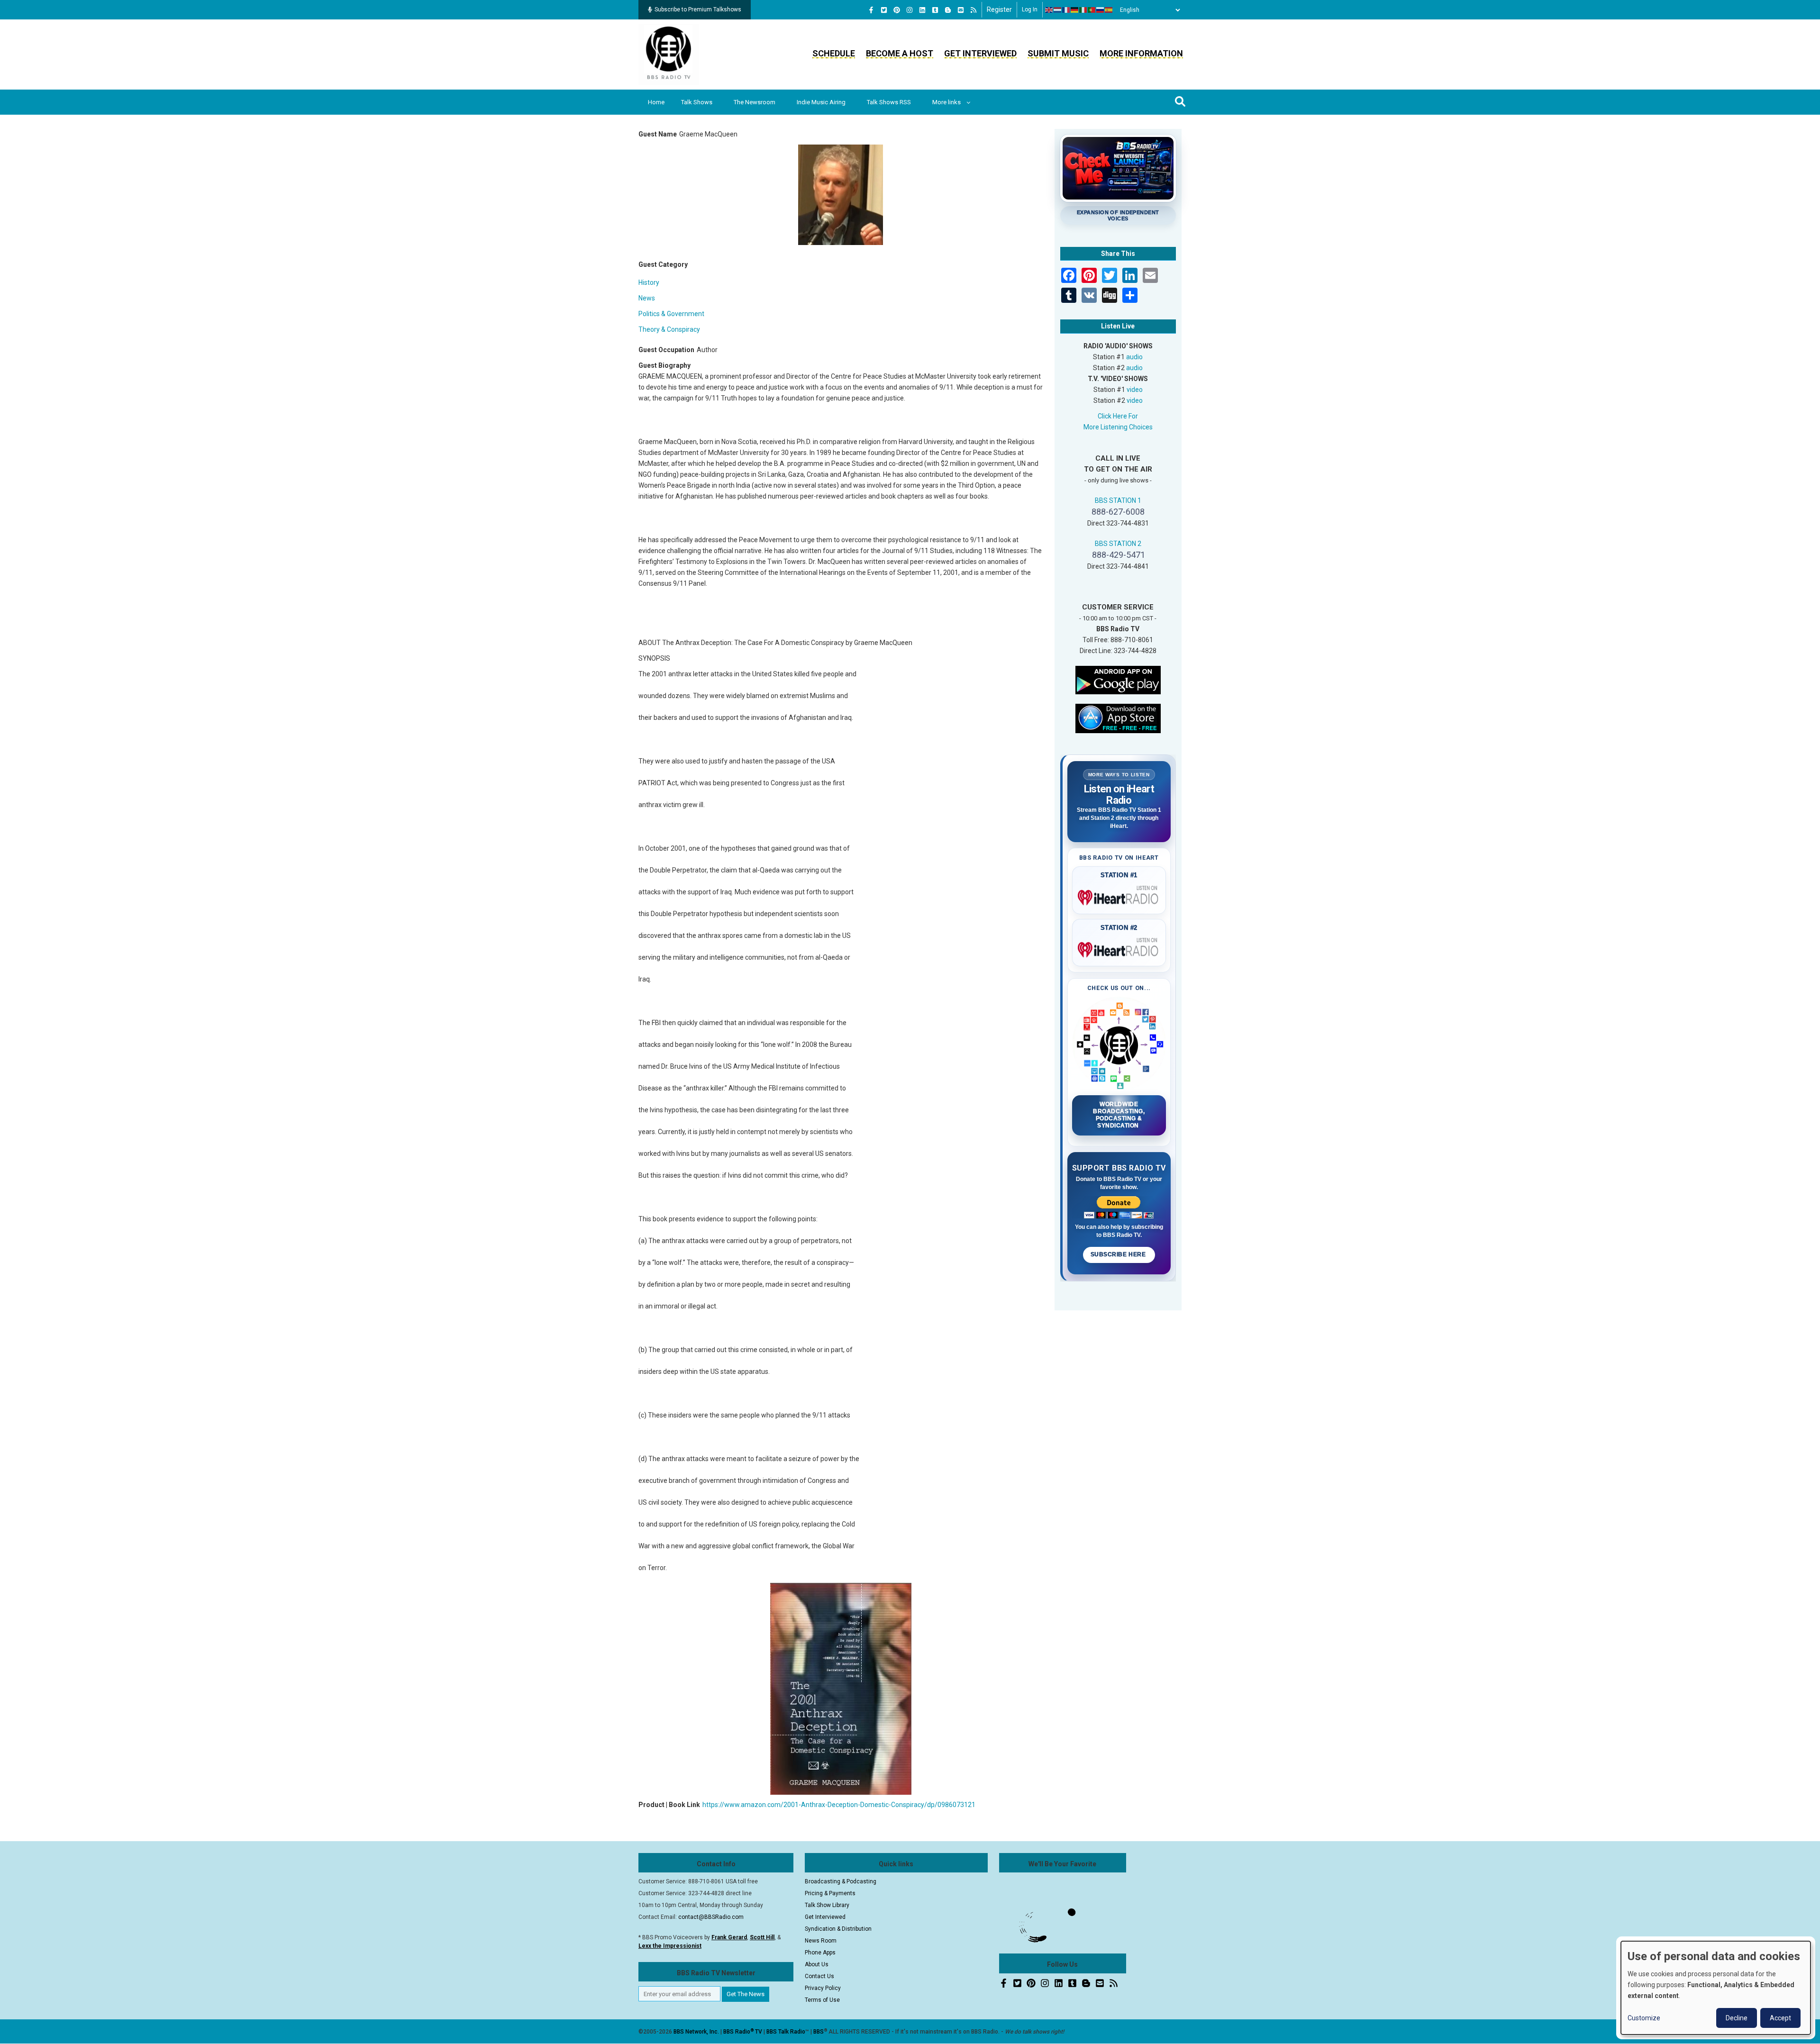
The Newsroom (755, 102)
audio (1134, 357)
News (647, 298)
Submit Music (1058, 53)
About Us (817, 1964)
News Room (821, 1941)
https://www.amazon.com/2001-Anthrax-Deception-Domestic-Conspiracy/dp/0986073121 (839, 1805)
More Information (1141, 53)
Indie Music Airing (821, 102)
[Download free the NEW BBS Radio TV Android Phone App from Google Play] (1118, 679)
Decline (1737, 2018)
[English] (1049, 10)
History (649, 282)
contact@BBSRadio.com (711, 1917)
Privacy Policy (823, 1988)
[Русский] (1101, 10)
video (1135, 390)
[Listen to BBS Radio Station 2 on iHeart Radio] (1119, 948)
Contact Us (819, 1976)
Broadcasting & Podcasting (841, 1881)
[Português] (1092, 10)
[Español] (1109, 10)
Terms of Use (822, 2000)
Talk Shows (697, 102)
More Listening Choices (1118, 427)
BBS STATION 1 (1118, 500)
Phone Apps (820, 1953)
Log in (1030, 9)
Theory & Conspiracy (669, 329)
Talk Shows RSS (889, 102)
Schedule (834, 53)
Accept (1780, 2018)
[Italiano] (1083, 10)
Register (999, 9)
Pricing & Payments (830, 1893)
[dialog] (1716, 1988)
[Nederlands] (1058, 10)
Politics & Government (671, 314)
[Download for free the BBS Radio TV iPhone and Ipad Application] (1118, 718)
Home (656, 102)
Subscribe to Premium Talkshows (698, 9)
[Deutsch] (1075, 10)
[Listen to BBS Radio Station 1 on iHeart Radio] (1119, 896)
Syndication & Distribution (838, 1929)
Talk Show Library (827, 1905)
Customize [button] (1644, 2018)
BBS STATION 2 (1118, 544)
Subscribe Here (1119, 1254)
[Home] (669, 54)
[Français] (1066, 10)
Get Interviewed (980, 53)
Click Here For (1118, 416)
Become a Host (900, 53)
